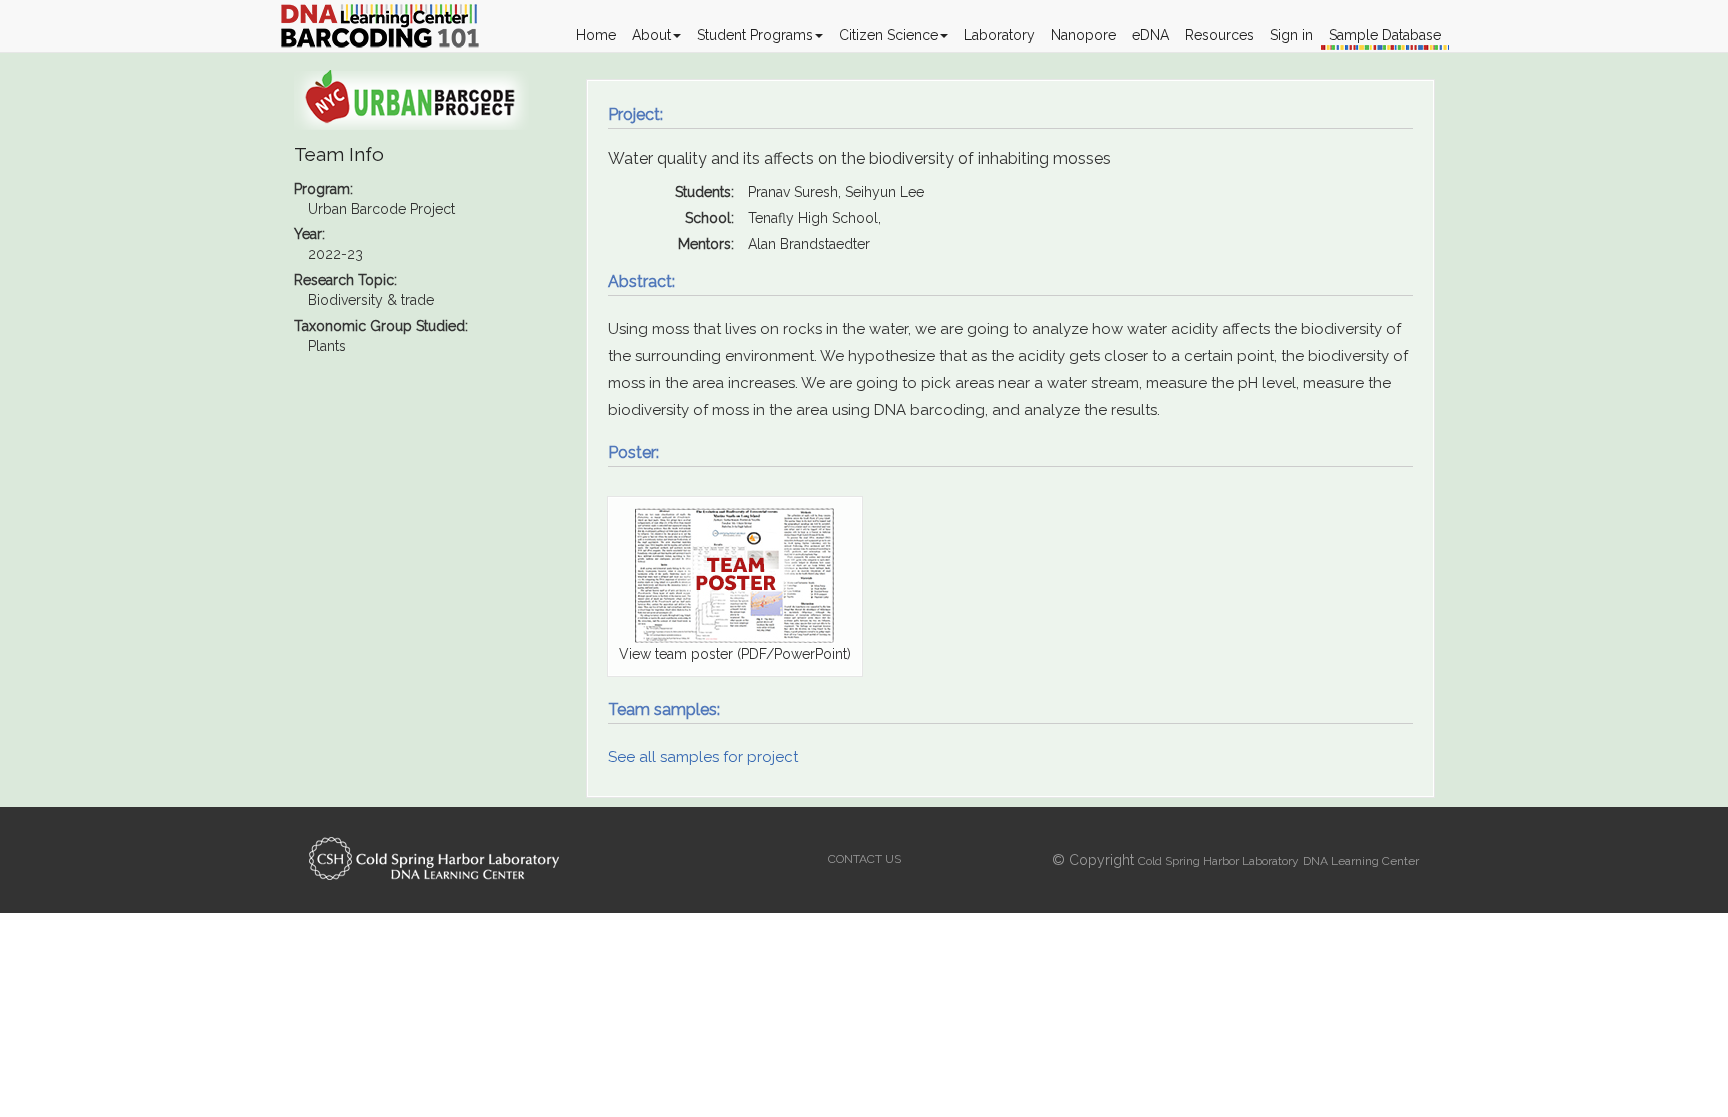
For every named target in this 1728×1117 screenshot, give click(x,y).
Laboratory (999, 35)
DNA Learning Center (1361, 861)
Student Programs (755, 35)
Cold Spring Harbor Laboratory (1218, 861)
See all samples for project (703, 757)
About (651, 35)
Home (596, 35)
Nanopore (1083, 35)
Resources (1219, 35)
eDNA (1150, 35)
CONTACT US (864, 859)
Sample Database (1385, 35)
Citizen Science (888, 35)
